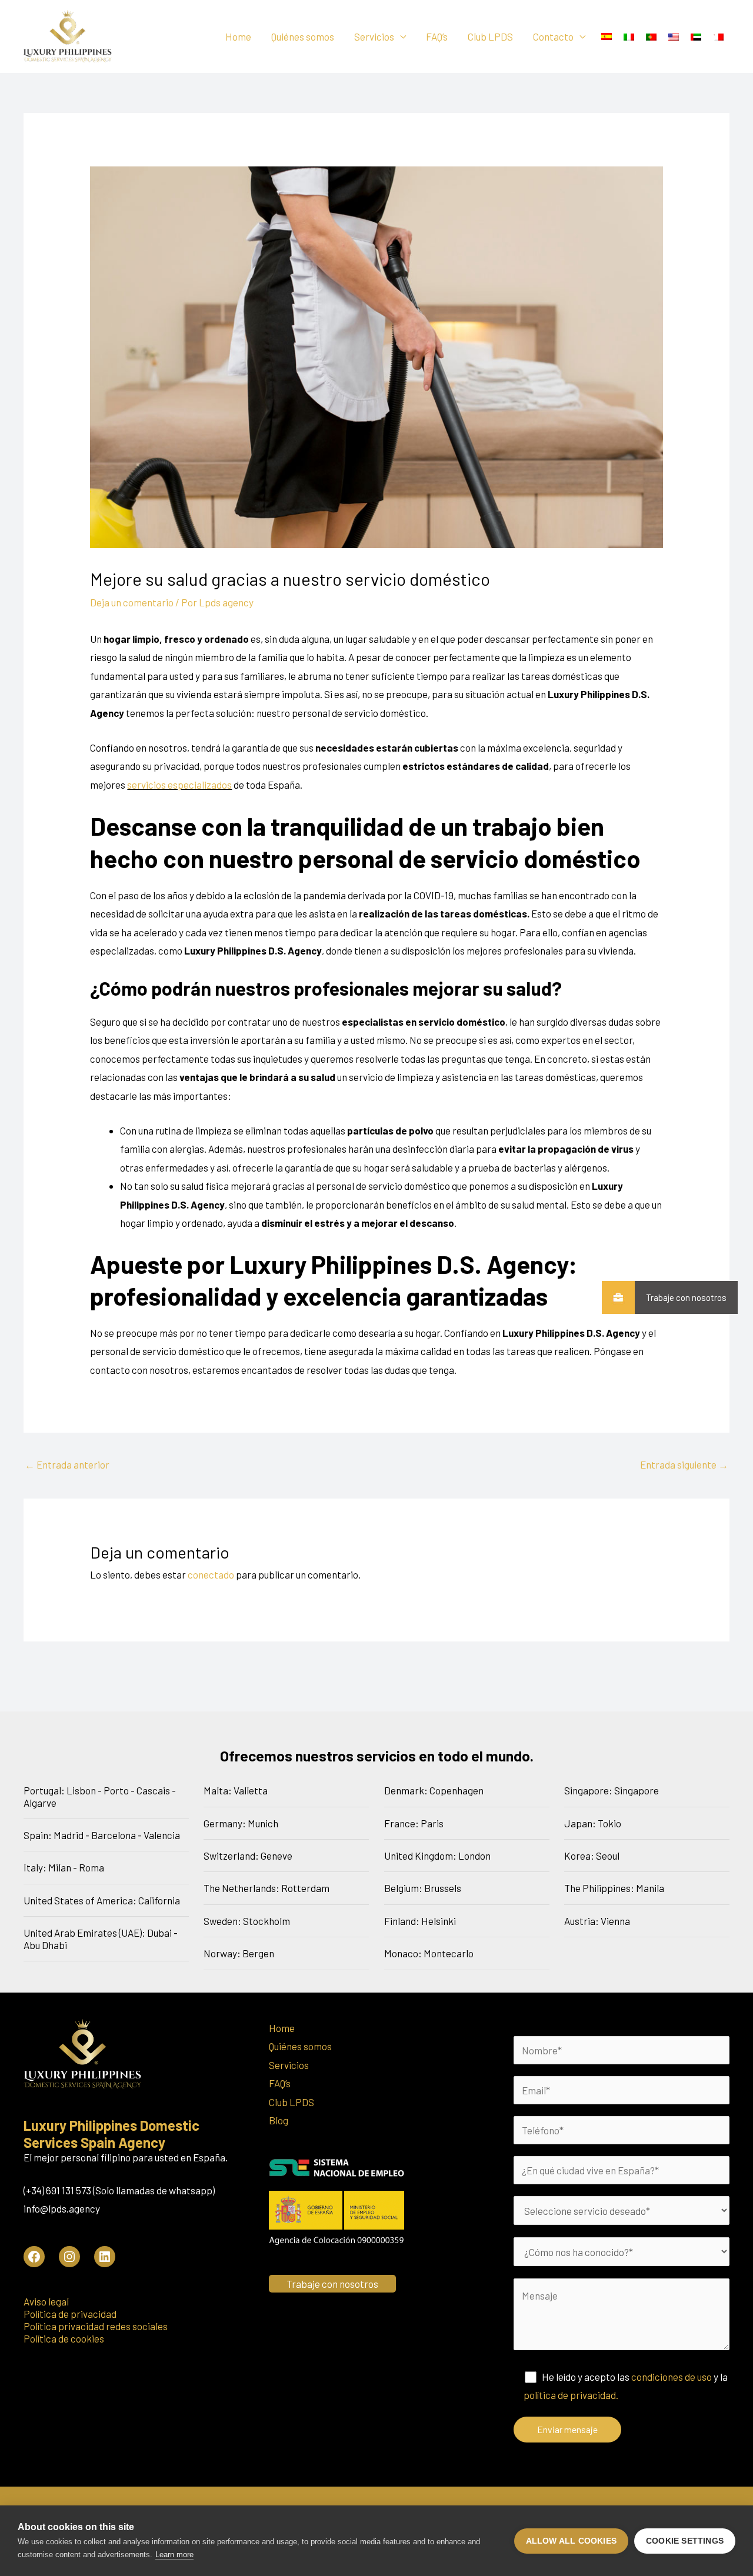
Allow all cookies (571, 2541)
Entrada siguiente (684, 1464)
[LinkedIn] (105, 2257)
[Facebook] (34, 2257)
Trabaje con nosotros (686, 1297)
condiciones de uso (672, 2377)
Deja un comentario (132, 602)
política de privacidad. (571, 2395)
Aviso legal (46, 2301)
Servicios (374, 36)
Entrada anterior (67, 1464)
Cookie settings (685, 2541)
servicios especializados (179, 785)
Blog (279, 2120)
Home (238, 36)
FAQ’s (437, 36)
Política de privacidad (70, 2314)
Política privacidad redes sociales (96, 2326)
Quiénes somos (303, 36)
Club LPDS (490, 36)
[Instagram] (69, 2257)
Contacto (553, 36)
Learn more (174, 2555)
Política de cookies (64, 2338)
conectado (211, 1574)
